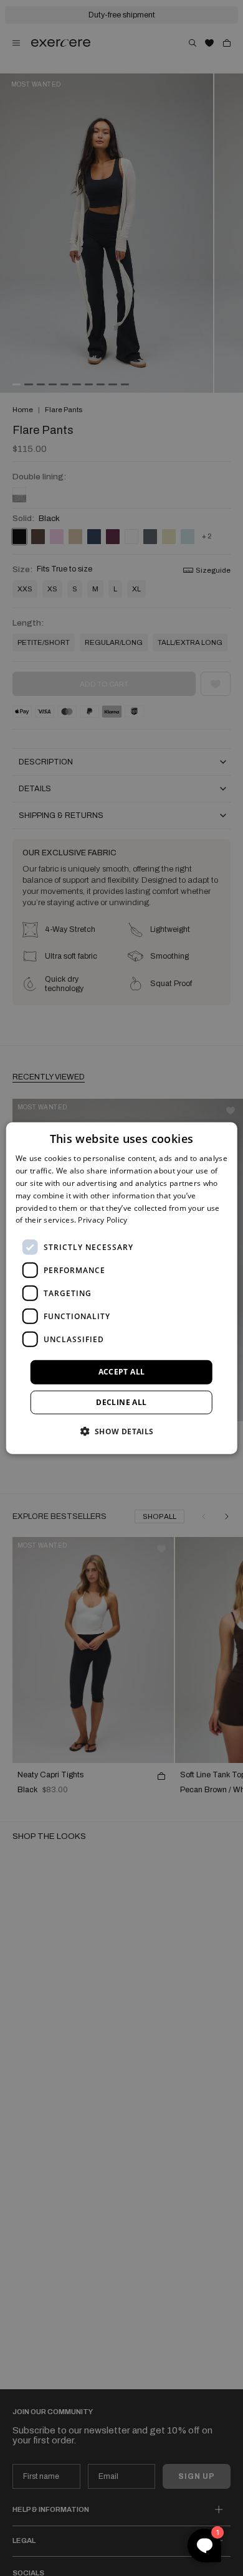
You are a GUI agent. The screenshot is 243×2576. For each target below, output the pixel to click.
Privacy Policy (102, 1220)
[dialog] (122, 1288)
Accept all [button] (122, 1372)
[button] (121, 1431)
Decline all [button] (121, 1402)
